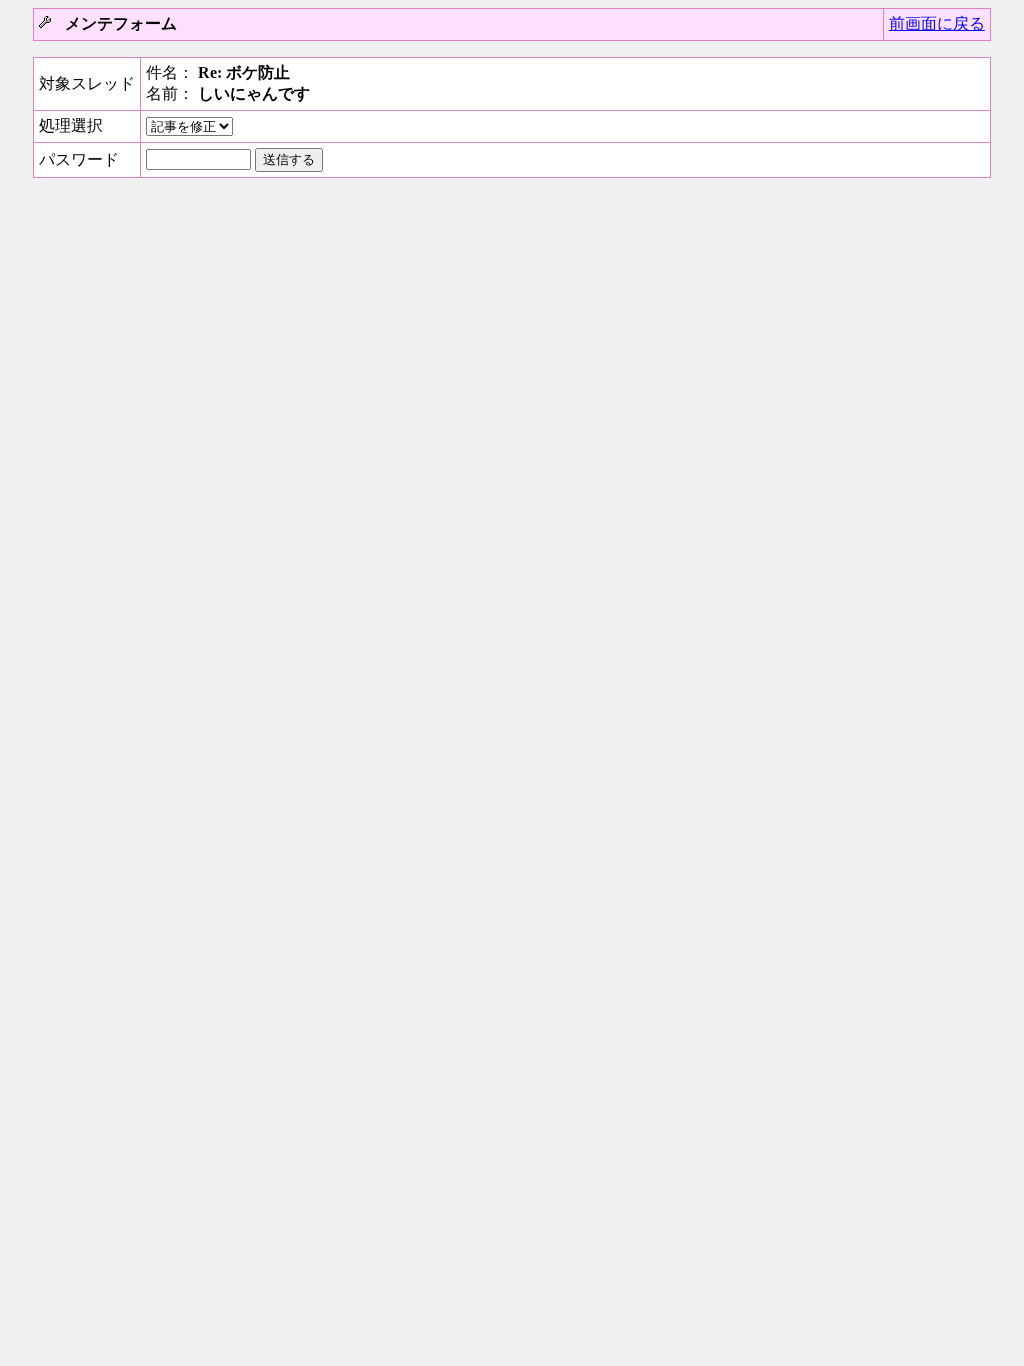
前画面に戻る (937, 23)
